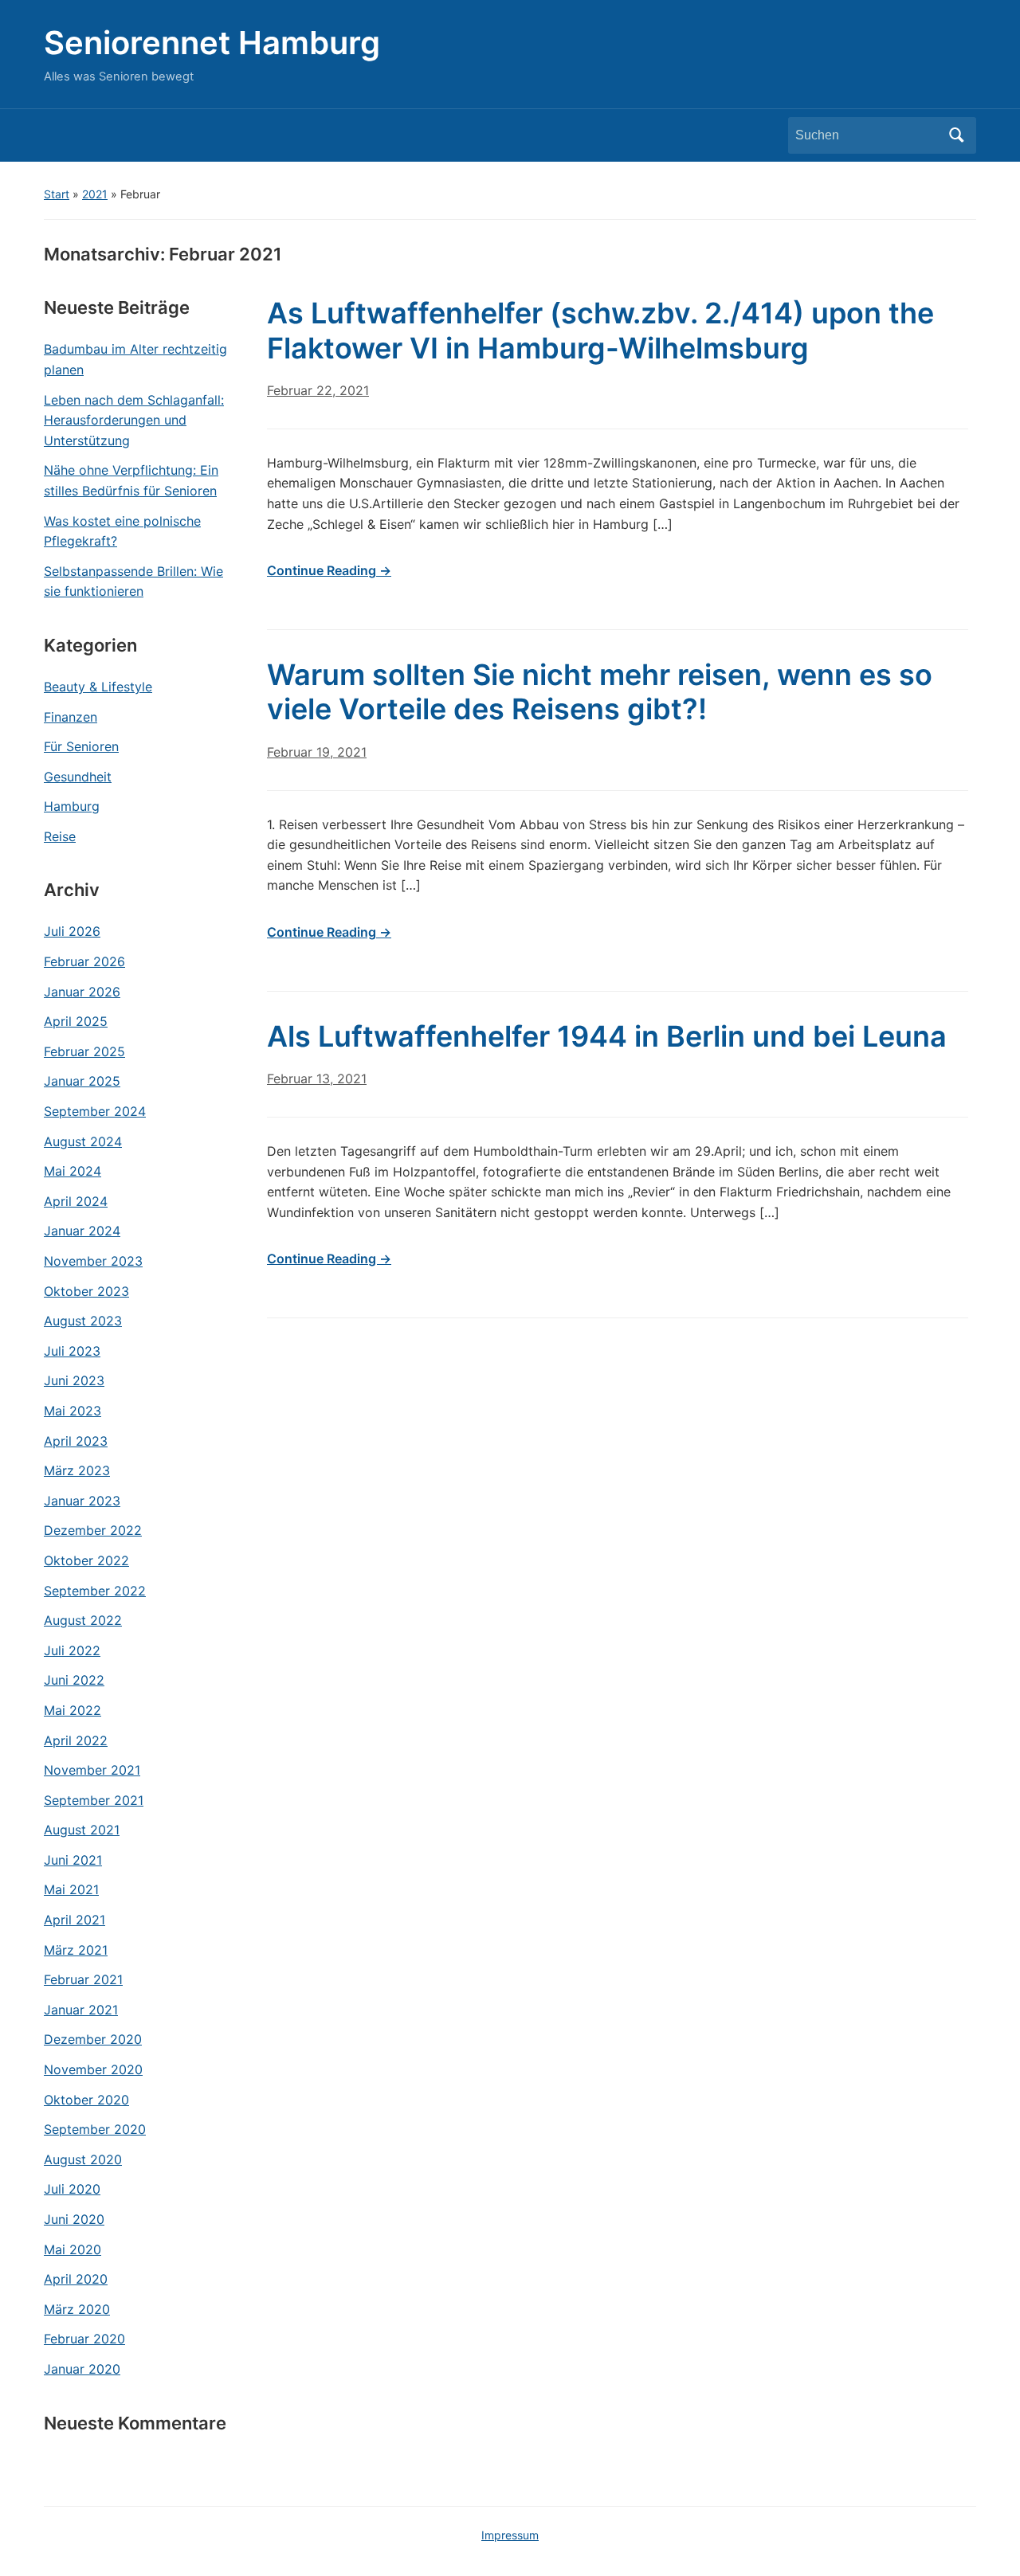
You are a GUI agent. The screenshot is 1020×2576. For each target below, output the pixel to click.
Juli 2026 (72, 931)
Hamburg (72, 806)
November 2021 (92, 1770)
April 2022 (76, 1740)
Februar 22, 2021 (318, 390)
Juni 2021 (73, 1860)
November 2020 (93, 2069)
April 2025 (76, 1021)
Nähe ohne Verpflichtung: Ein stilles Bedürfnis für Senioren (131, 480)
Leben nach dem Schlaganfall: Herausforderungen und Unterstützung (134, 420)
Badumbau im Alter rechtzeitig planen (135, 359)
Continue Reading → (329, 570)
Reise (60, 836)
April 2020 (76, 2279)
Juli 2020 (72, 2189)
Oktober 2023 (86, 1291)
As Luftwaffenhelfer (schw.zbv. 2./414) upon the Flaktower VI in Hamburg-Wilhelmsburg (600, 330)
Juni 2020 (74, 2219)
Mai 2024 (73, 1171)
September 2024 (95, 1111)
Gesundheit (78, 777)
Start (57, 194)
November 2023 (93, 1261)
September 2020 (95, 2129)
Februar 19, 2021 (317, 752)
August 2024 (83, 1141)
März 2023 (77, 1470)
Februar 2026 (84, 961)
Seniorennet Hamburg (212, 43)
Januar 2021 (81, 2010)
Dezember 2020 (93, 2039)
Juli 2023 (72, 1351)
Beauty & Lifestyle (98, 687)
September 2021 (94, 1800)
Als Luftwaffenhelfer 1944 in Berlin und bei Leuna (607, 1036)
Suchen (956, 135)
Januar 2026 (82, 992)
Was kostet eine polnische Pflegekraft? (122, 531)
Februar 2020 (84, 2339)
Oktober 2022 (86, 1560)
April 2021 (75, 1920)
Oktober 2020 (86, 2100)
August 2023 (83, 1321)
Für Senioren (81, 746)
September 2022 (95, 1591)
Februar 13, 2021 (317, 1079)
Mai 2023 (73, 1411)
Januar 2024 (82, 1231)
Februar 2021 (83, 1979)
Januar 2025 (82, 1081)
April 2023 (76, 1441)
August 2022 (83, 1620)
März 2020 (77, 2309)
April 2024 (76, 1201)
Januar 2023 (82, 1501)
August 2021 (82, 1830)
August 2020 (83, 2159)
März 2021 (76, 1950)
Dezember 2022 (93, 1530)
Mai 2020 (73, 2249)
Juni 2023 (74, 1380)
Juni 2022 (74, 1680)
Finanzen (71, 717)
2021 (95, 194)
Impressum (510, 2535)
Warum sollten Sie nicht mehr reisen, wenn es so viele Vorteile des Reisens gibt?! (600, 692)
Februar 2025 (84, 1051)
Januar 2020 (82, 2369)
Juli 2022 (72, 1650)
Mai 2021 (71, 1889)
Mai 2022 (73, 1710)
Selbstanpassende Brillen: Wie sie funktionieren (133, 581)
